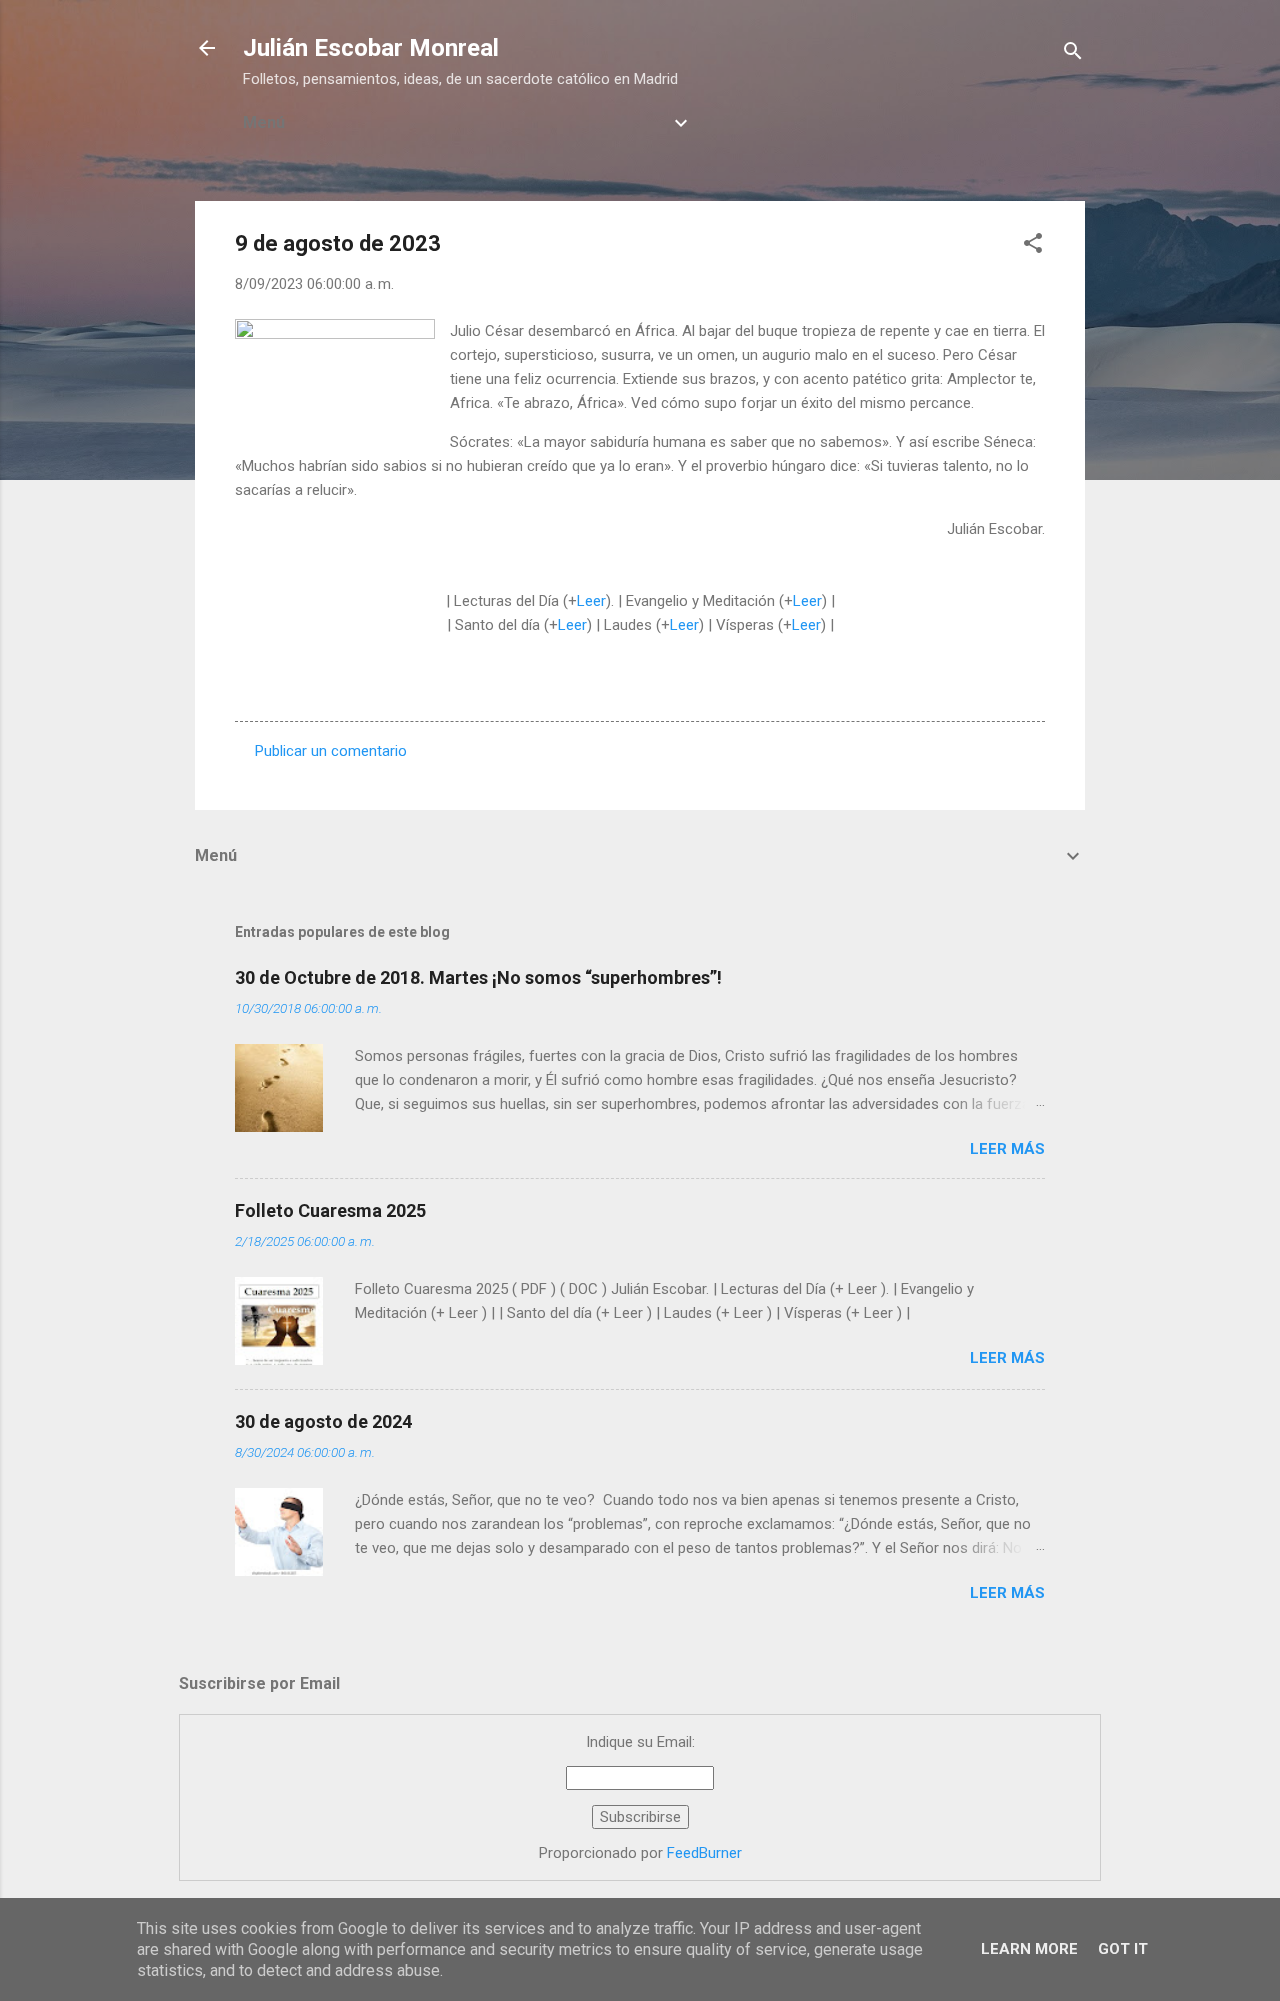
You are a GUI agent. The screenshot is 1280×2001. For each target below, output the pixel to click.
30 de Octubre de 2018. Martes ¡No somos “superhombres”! (478, 977)
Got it (1123, 1949)
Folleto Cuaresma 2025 (330, 1210)
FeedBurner (704, 1853)
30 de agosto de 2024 (323, 1421)
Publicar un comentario (331, 751)
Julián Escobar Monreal (371, 48)
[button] (1033, 246)
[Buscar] (1073, 54)
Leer (591, 601)
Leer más (1007, 1149)
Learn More (1029, 1949)
